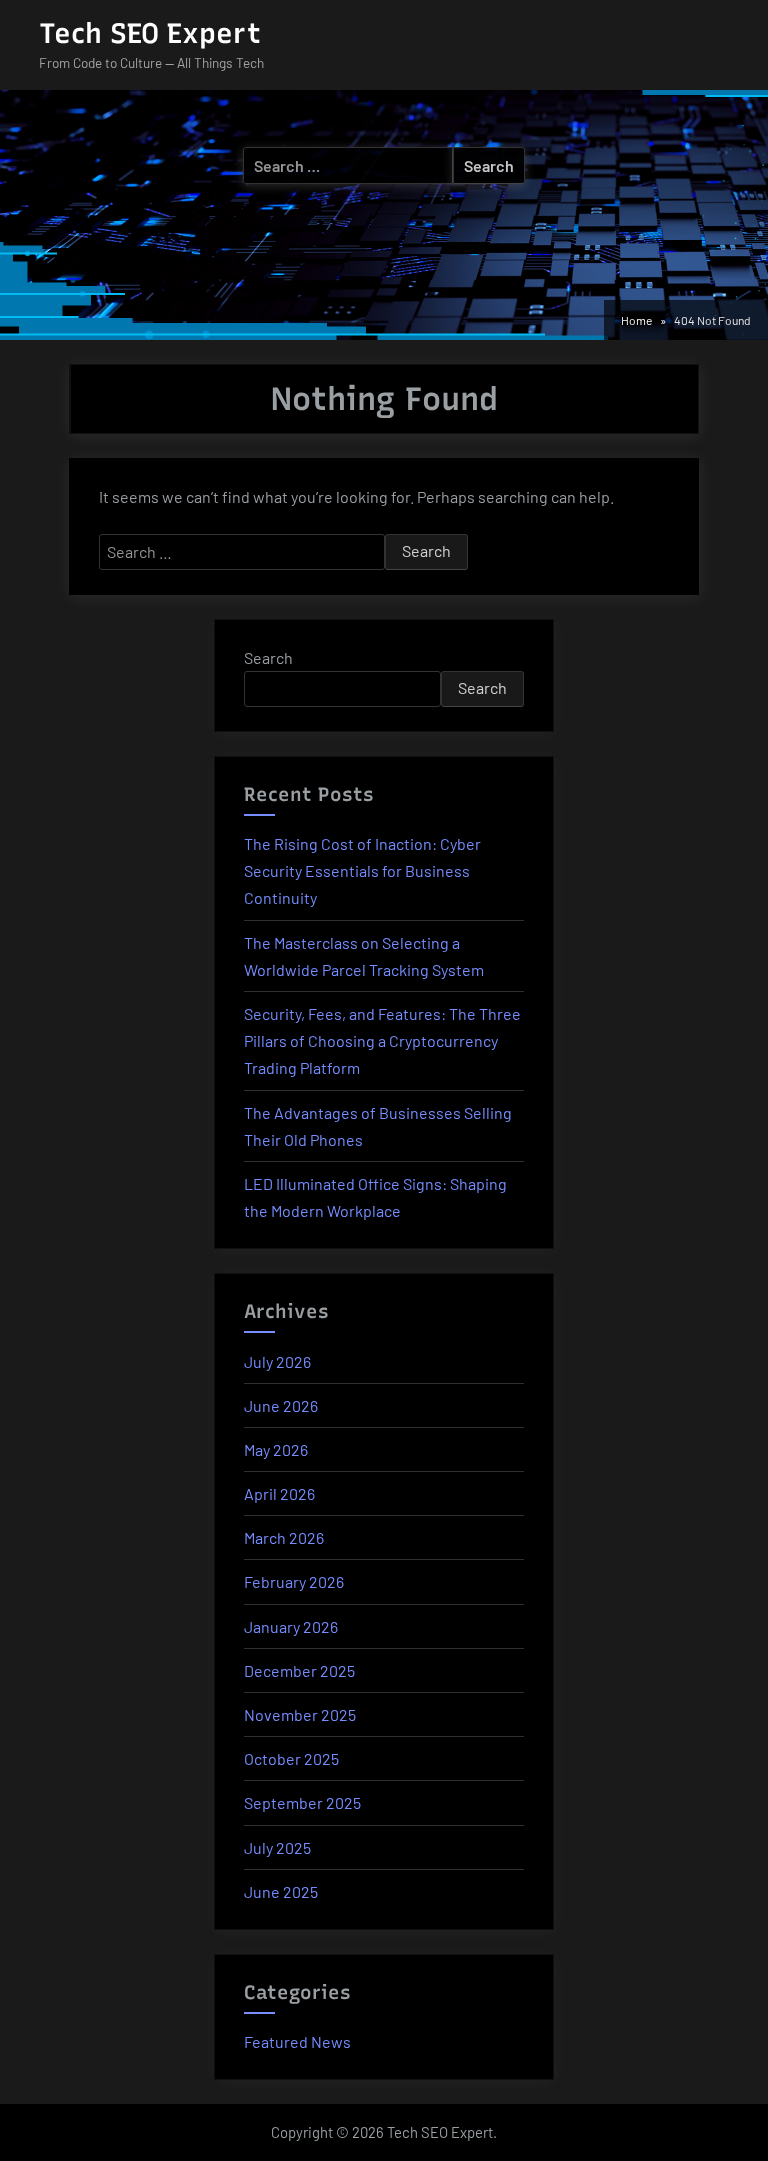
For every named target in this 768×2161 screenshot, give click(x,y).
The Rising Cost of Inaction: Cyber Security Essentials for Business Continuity (362, 870)
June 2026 (281, 1405)
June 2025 (281, 1891)
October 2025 (291, 1758)
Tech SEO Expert (150, 33)
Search (268, 657)
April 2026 (279, 1493)
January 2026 (291, 1626)
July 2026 (277, 1361)
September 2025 (302, 1802)
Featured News (297, 2041)
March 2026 (284, 1537)
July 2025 (277, 1847)
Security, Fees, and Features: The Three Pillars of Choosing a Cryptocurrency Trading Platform (382, 1040)
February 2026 (294, 1581)
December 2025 (299, 1670)
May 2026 (276, 1449)
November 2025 (300, 1714)
